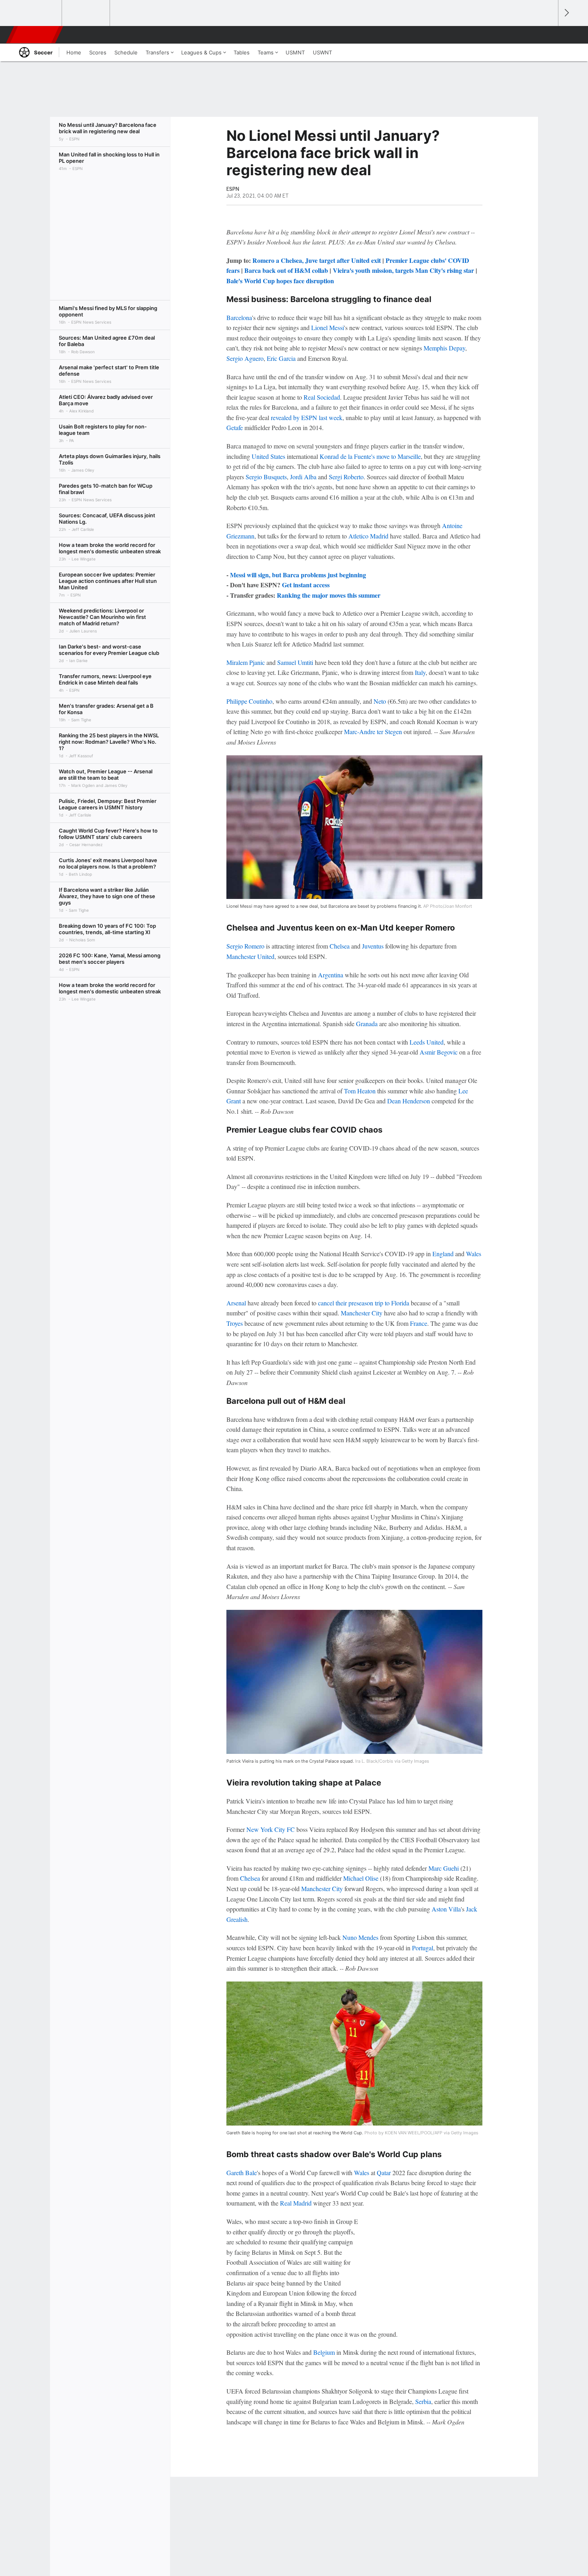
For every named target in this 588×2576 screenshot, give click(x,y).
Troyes (235, 1323)
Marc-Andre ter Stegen (373, 732)
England (443, 1254)
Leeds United (427, 1042)
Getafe (235, 427)
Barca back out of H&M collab (286, 270)
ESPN (35, 35)
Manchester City (362, 1313)
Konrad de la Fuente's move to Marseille (370, 456)
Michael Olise (361, 1878)
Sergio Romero (245, 946)
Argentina (331, 975)
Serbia (423, 2401)
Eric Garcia (281, 358)
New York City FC (271, 1829)
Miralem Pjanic (246, 662)
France (419, 1323)
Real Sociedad (322, 397)
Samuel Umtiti (295, 662)
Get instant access (306, 585)
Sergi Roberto (346, 477)
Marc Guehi (444, 1868)
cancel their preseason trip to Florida (364, 1303)
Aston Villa (446, 1909)
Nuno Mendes (360, 1937)
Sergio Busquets (266, 477)
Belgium (324, 2352)
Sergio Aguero (245, 358)
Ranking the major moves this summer (329, 595)
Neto (380, 701)
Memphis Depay (444, 348)
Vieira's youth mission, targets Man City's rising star (403, 270)
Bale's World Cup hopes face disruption (280, 281)
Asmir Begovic (439, 1052)
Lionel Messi (328, 327)
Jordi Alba (303, 477)
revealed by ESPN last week (307, 417)
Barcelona (239, 317)
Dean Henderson (409, 1101)
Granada (367, 1024)
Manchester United (250, 956)
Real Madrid (296, 2203)
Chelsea (340, 946)
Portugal (423, 1948)
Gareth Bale (242, 2173)
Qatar (384, 2173)
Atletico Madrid (368, 536)
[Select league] (38, 13)
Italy (420, 672)
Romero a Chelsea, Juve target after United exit (317, 260)
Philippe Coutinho (249, 701)
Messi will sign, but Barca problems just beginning (298, 575)
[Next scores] (566, 13)
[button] (548, 35)
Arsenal (236, 1303)
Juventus (373, 946)
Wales (474, 1254)
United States (268, 456)
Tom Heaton (360, 1091)
